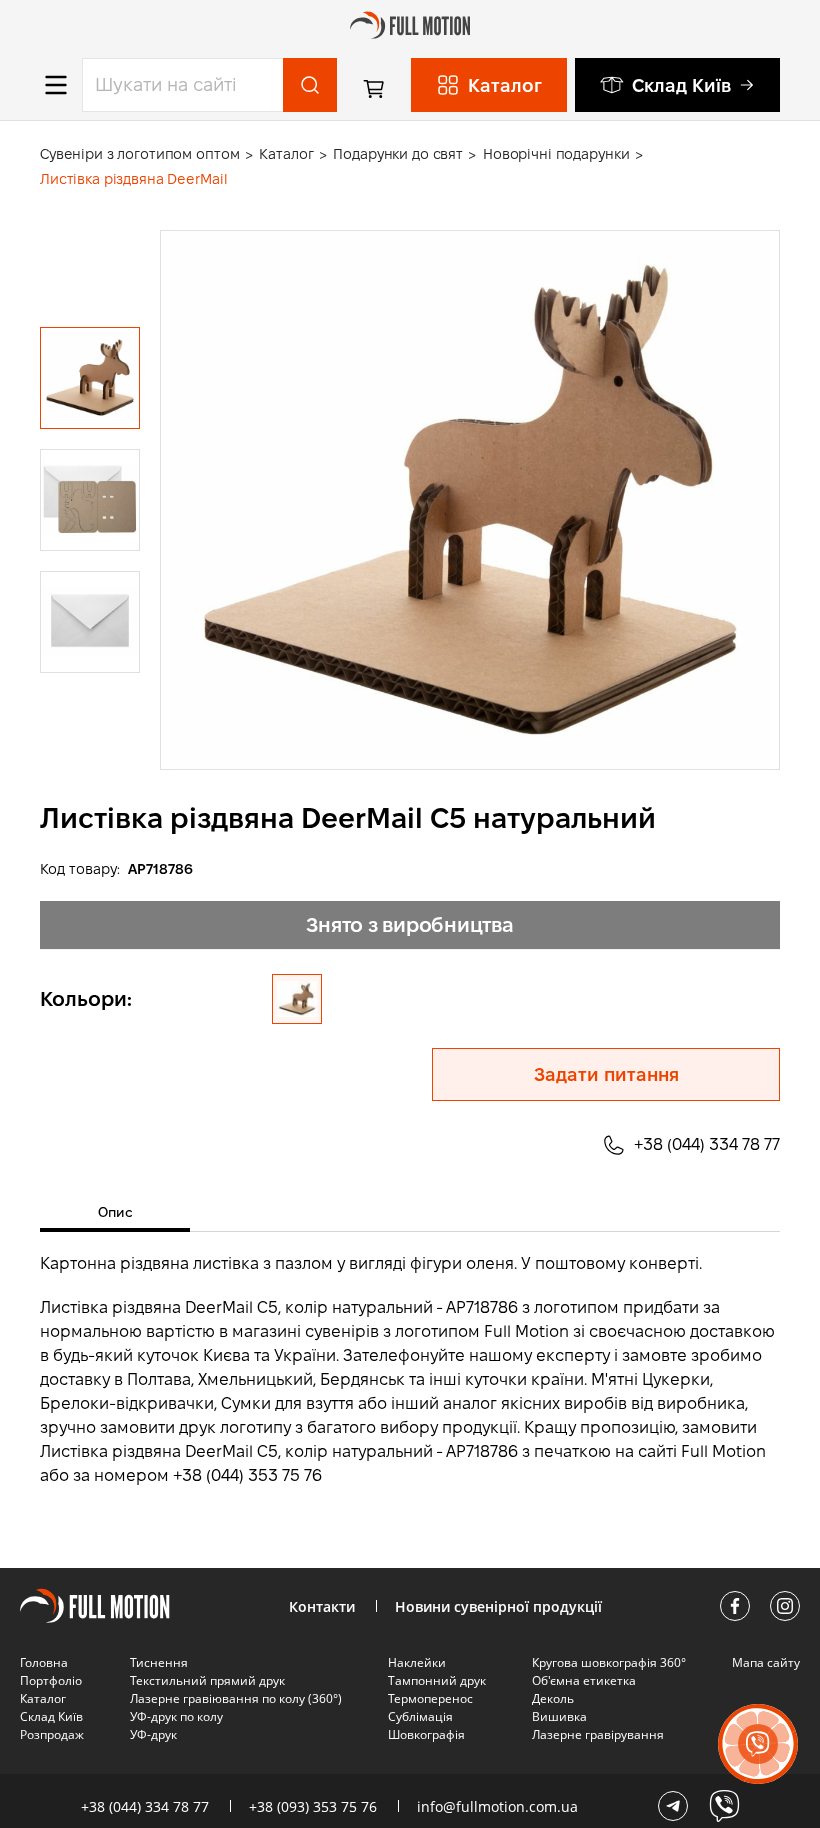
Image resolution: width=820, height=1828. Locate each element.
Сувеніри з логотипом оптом (139, 154)
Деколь (553, 1698)
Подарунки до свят (398, 154)
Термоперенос (430, 1698)
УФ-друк (153, 1734)
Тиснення (159, 1662)
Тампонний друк (437, 1680)
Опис (115, 1212)
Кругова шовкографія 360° (609, 1662)
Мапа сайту (766, 1662)
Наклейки (417, 1662)
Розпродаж (52, 1734)
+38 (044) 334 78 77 (707, 1144)
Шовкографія (426, 1734)
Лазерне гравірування (598, 1734)
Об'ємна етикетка (584, 1680)
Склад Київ (681, 85)
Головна (44, 1662)
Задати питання (606, 1074)
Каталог (286, 154)
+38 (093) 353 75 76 (313, 1806)
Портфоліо (51, 1680)
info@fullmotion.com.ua (497, 1806)
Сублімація (420, 1716)
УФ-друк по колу (176, 1716)
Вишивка (559, 1716)
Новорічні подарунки (556, 154)
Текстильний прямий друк (207, 1680)
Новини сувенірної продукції (498, 1606)
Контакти (322, 1606)
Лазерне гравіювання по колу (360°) (236, 1698)
